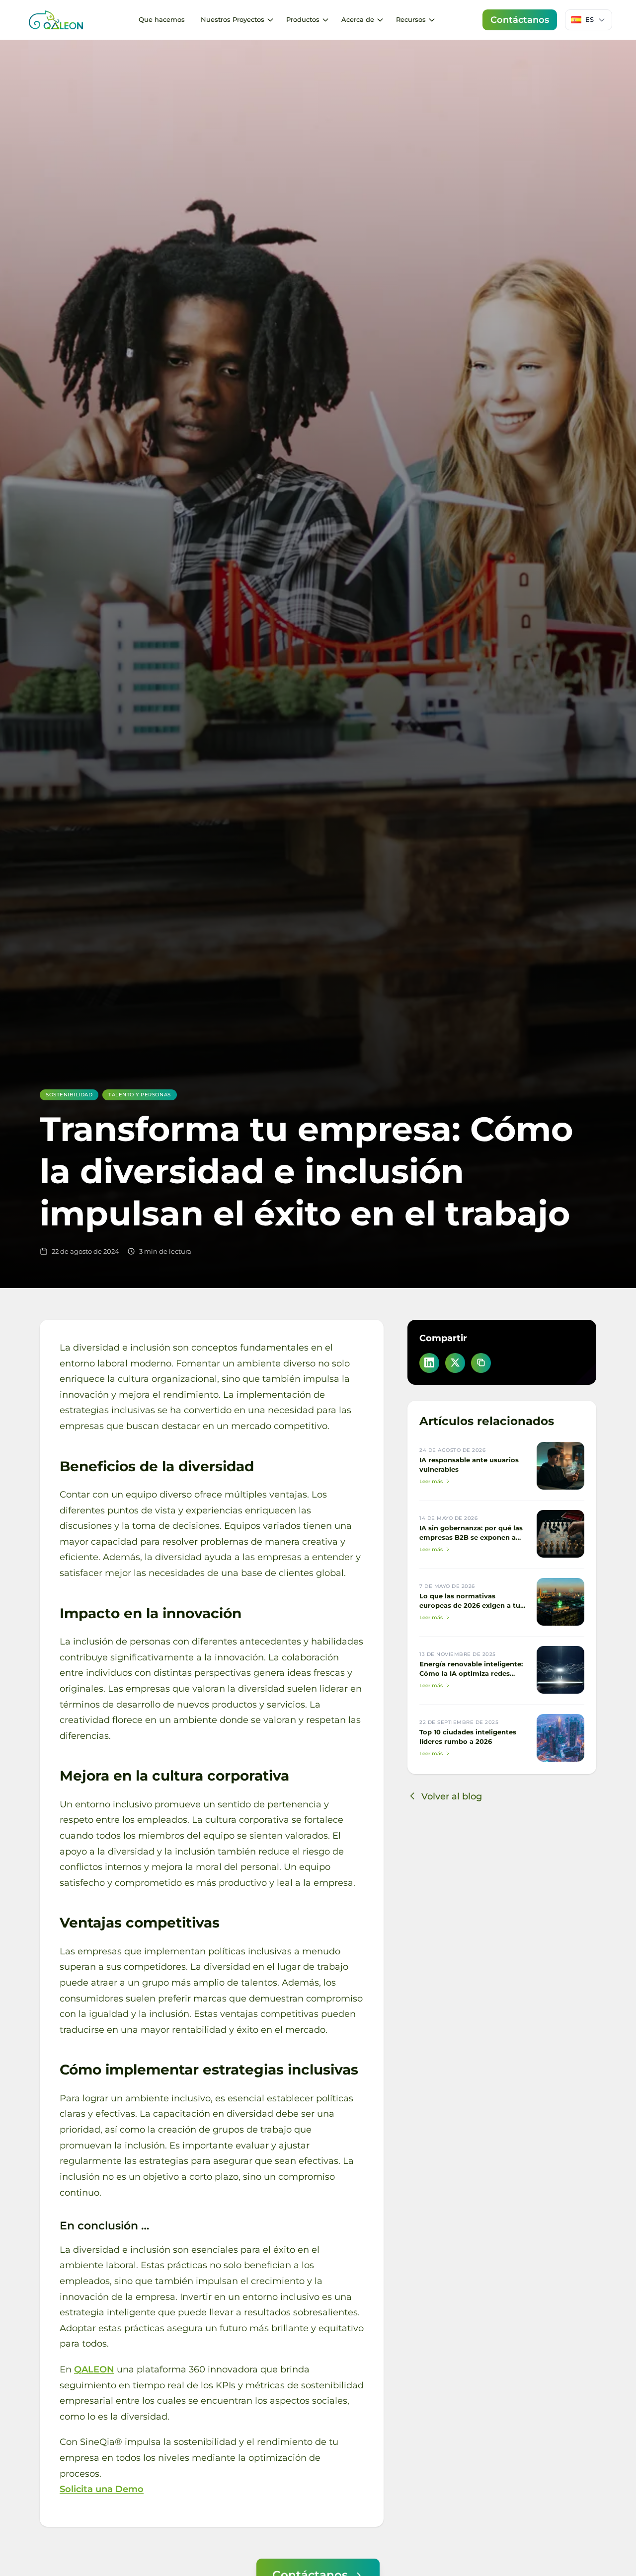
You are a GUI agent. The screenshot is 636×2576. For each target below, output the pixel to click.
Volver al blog (452, 1796)
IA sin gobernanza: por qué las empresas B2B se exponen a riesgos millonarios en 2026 (471, 1538)
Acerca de (358, 19)
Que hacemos (162, 19)
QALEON (94, 2369)
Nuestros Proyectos (233, 19)
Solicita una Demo (102, 2489)
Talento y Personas (139, 1095)
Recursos (411, 19)
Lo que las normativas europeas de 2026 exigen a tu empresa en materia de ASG (470, 1606)
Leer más (431, 1481)
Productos (303, 19)
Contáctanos (520, 20)
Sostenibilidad (69, 1095)
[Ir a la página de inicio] (56, 20)
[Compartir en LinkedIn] (429, 1362)
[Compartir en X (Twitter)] (455, 1362)
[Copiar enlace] (481, 1362)
